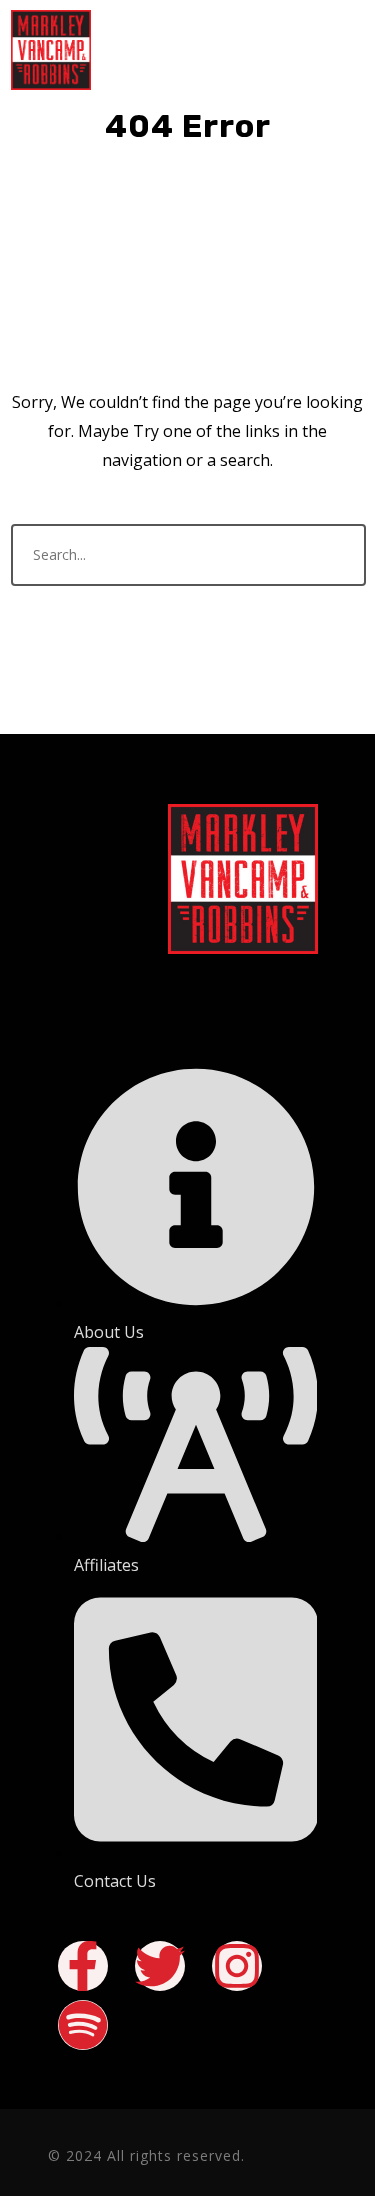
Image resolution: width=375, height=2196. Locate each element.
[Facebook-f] (83, 1966)
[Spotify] (83, 2025)
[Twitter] (160, 1966)
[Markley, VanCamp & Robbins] (51, 50)
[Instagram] (237, 1966)
